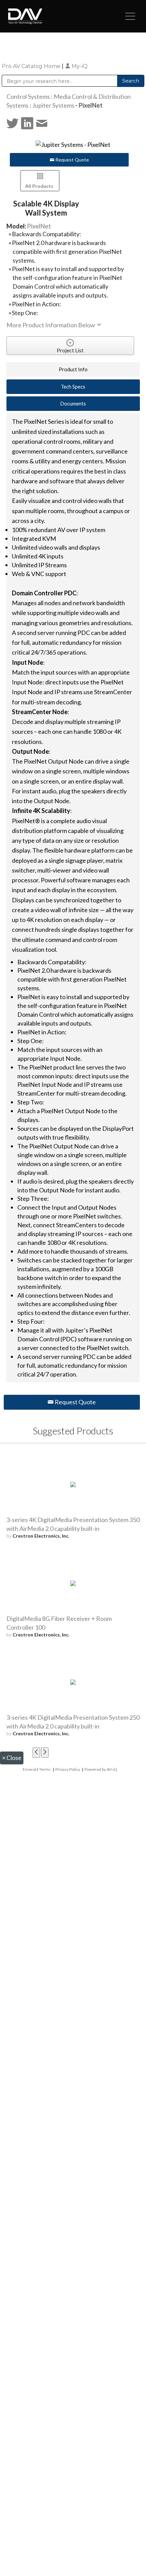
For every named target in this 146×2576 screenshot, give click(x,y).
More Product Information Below (51, 325)
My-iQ (79, 66)
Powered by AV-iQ (101, 1769)
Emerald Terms (37, 1769)
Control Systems (28, 96)
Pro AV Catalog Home (32, 66)
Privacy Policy (68, 1769)
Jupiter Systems (53, 105)
